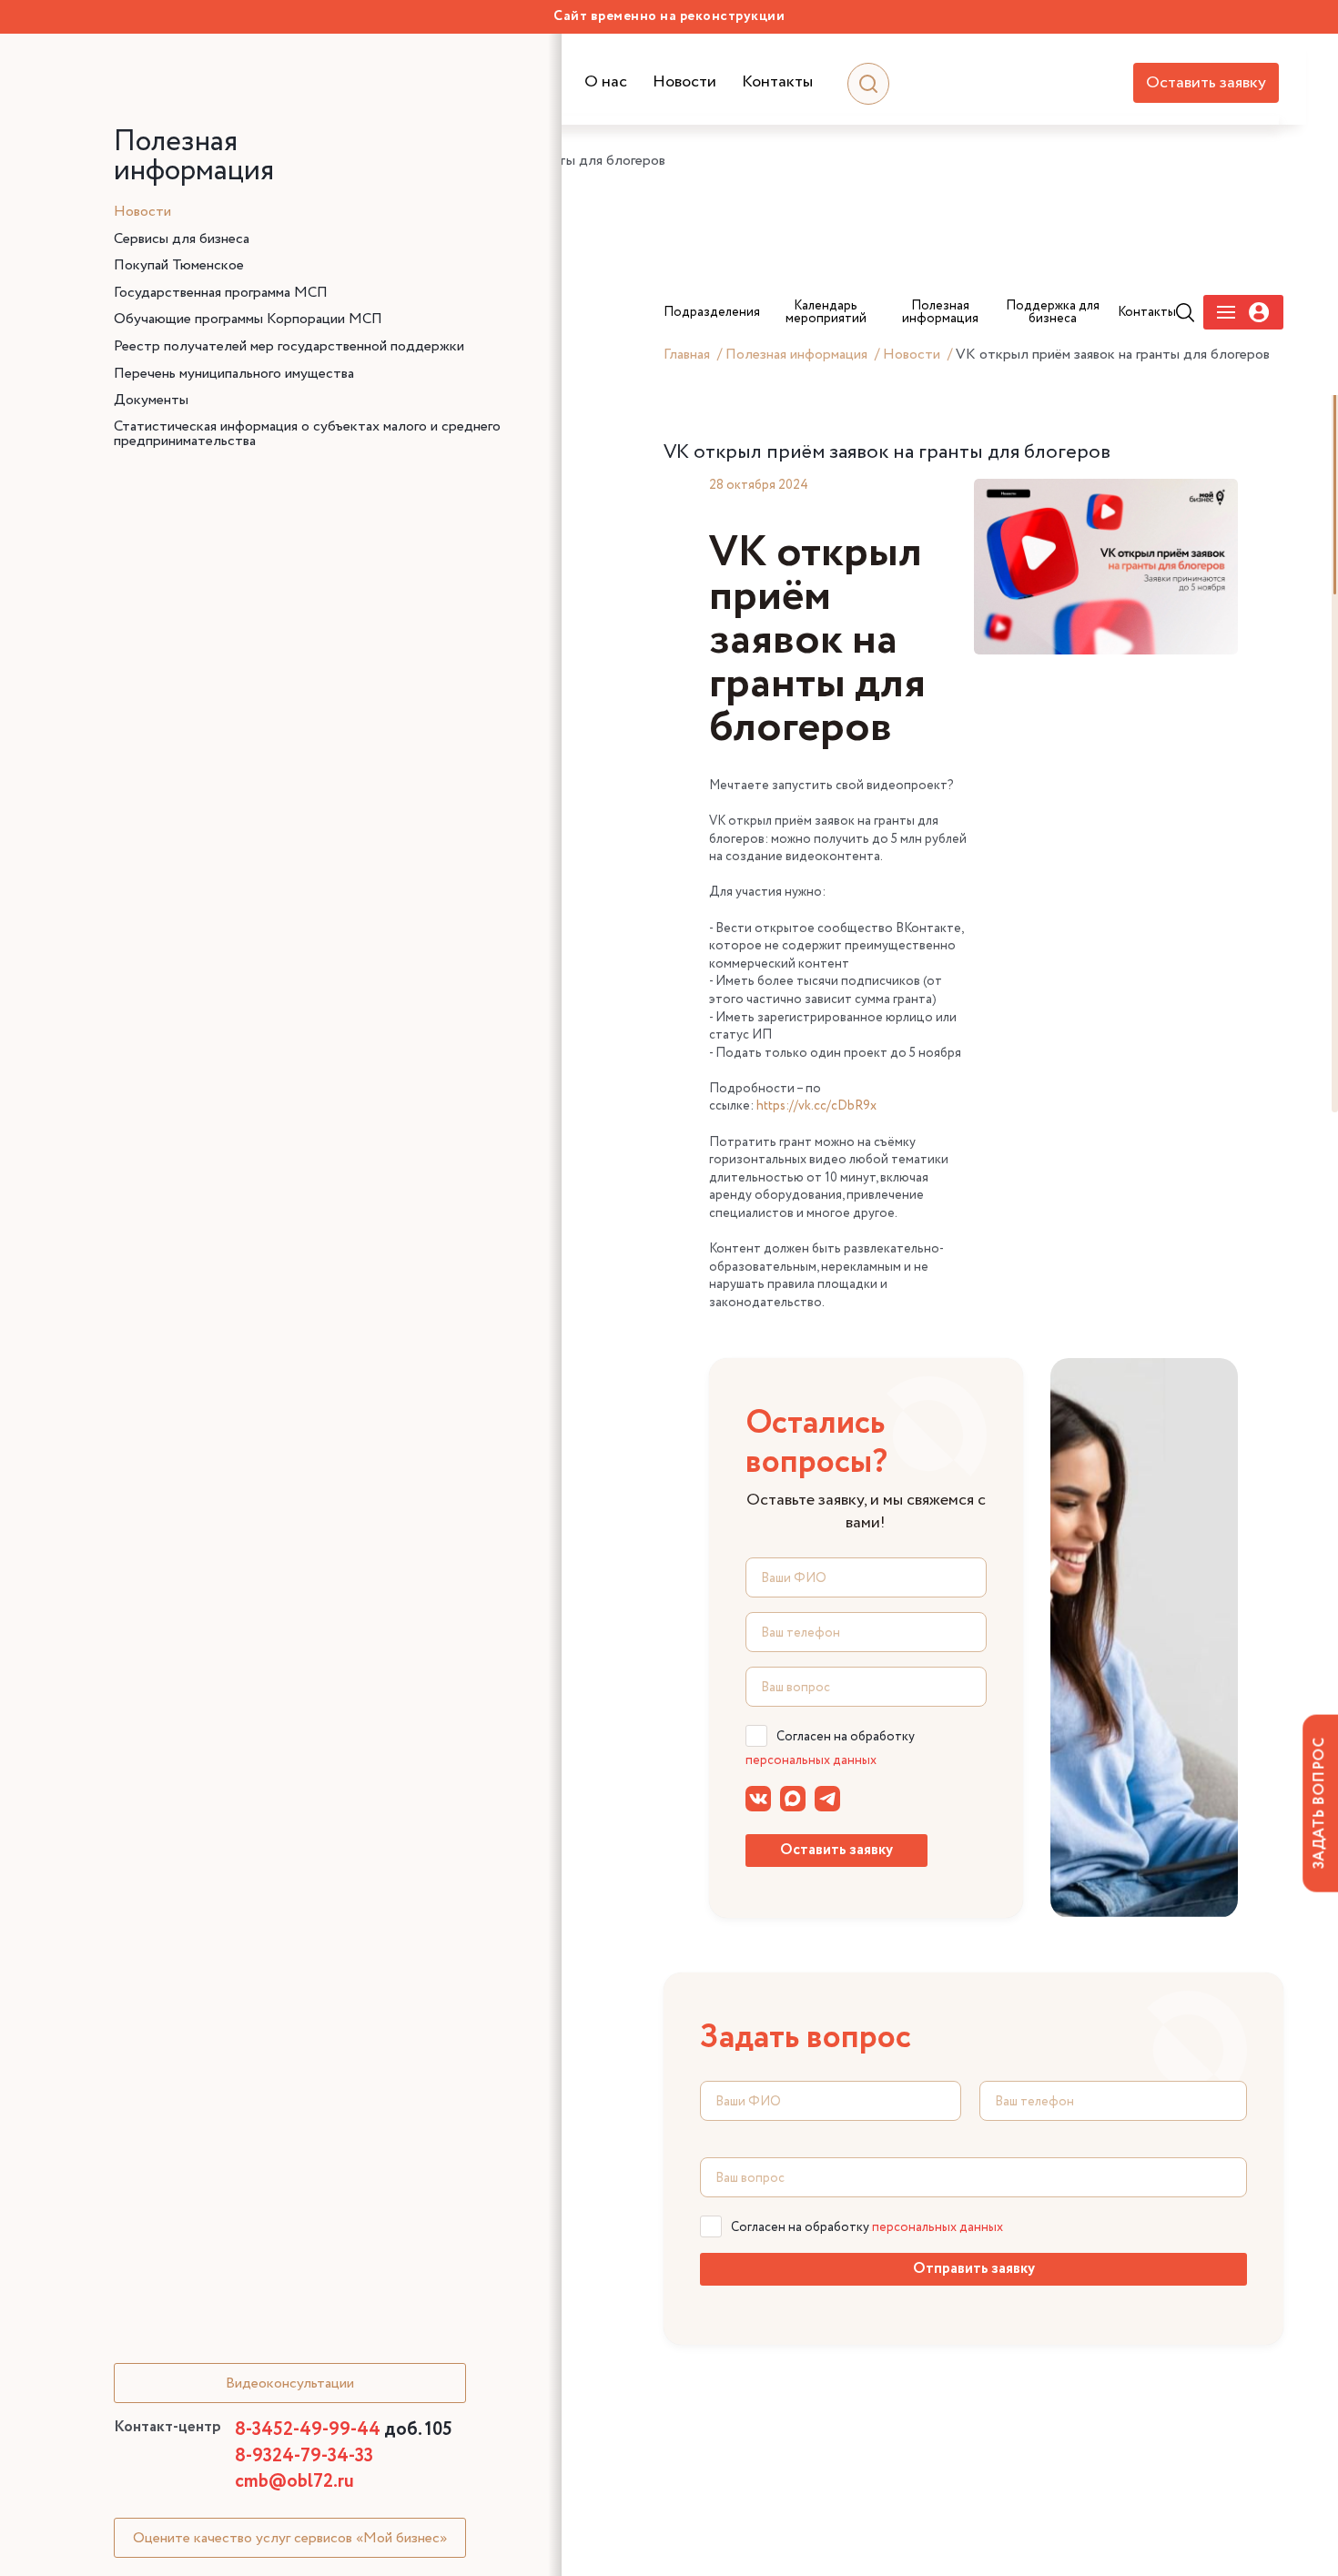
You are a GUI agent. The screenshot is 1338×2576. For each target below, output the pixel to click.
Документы (151, 401)
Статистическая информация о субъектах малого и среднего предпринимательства (307, 434)
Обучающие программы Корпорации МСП (248, 319)
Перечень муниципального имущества (234, 374)
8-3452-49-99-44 (344, 2430)
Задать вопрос (1319, 1803)
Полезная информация (796, 355)
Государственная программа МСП (221, 293)
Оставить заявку (1206, 83)
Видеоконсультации (290, 2383)
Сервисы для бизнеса (182, 239)
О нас (606, 82)
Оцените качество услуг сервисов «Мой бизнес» (290, 2538)
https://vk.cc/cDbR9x (816, 1106)
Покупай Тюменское (179, 266)
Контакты (777, 82)
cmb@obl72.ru (294, 2482)
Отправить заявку (974, 2269)
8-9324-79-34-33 (304, 2456)
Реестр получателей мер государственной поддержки (289, 347)
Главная (687, 355)
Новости (684, 82)
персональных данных (811, 1760)
